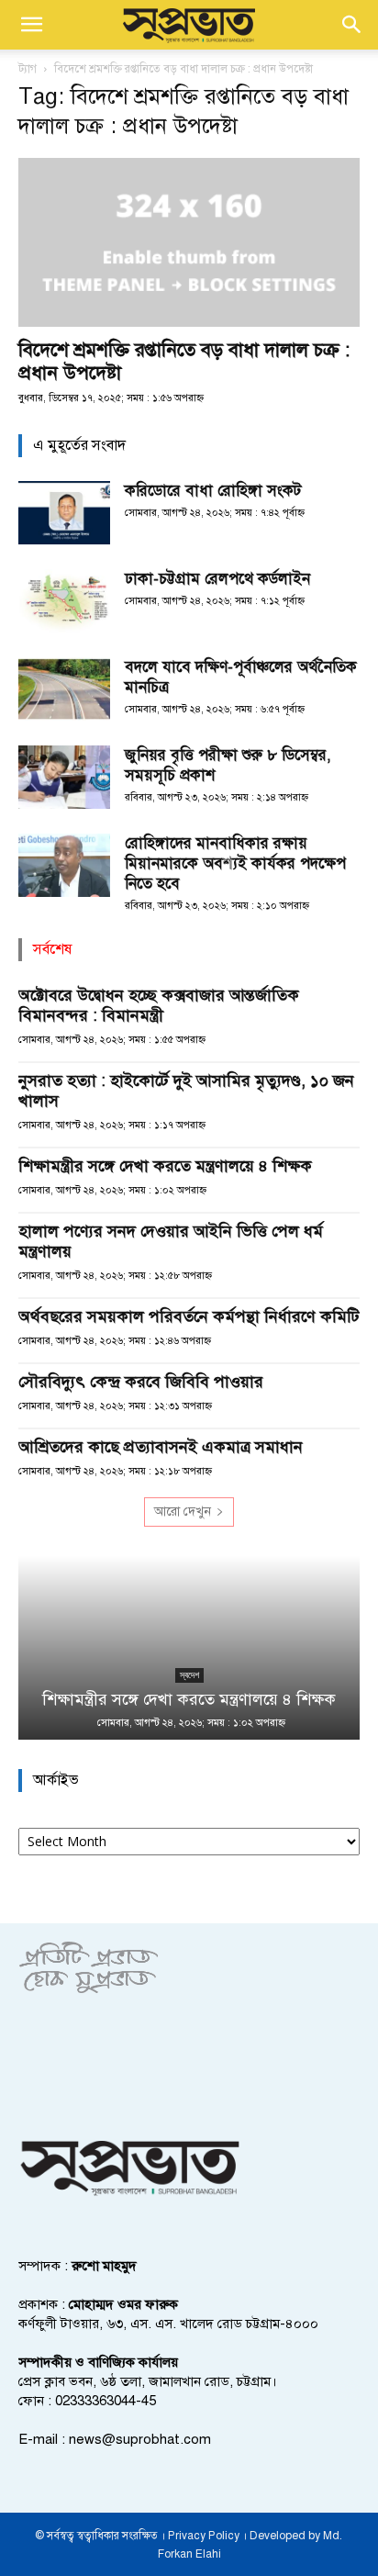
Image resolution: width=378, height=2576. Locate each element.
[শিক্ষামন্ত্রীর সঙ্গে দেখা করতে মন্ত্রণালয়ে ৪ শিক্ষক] (189, 1648)
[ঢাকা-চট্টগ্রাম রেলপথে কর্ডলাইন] (64, 601)
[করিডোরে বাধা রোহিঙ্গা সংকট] (64, 513)
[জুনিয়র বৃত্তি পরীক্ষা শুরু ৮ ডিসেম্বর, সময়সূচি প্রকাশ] (64, 777)
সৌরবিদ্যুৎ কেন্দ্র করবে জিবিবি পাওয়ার (141, 1382)
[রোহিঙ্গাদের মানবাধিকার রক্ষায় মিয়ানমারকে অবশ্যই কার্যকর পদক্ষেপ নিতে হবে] (64, 865)
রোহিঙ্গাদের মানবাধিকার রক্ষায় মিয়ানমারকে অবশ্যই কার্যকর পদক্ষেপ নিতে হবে (235, 863)
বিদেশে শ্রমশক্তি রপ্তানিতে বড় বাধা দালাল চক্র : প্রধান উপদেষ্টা (184, 361)
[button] (31, 25)
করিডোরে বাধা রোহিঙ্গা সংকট (213, 491)
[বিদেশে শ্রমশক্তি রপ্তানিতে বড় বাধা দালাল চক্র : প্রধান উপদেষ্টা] (189, 242)
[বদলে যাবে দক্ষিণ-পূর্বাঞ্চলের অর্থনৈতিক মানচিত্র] (64, 689)
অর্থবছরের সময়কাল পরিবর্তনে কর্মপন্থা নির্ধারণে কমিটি (189, 1316)
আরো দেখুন (183, 1512)
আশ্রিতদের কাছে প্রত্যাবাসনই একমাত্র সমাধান (161, 1447)
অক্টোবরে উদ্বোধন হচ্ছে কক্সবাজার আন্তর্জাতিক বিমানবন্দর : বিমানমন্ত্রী (159, 1005)
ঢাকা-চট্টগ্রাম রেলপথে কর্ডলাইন (217, 579)
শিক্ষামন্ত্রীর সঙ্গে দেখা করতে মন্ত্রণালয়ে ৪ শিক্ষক (165, 1166)
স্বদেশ (189, 1675)
